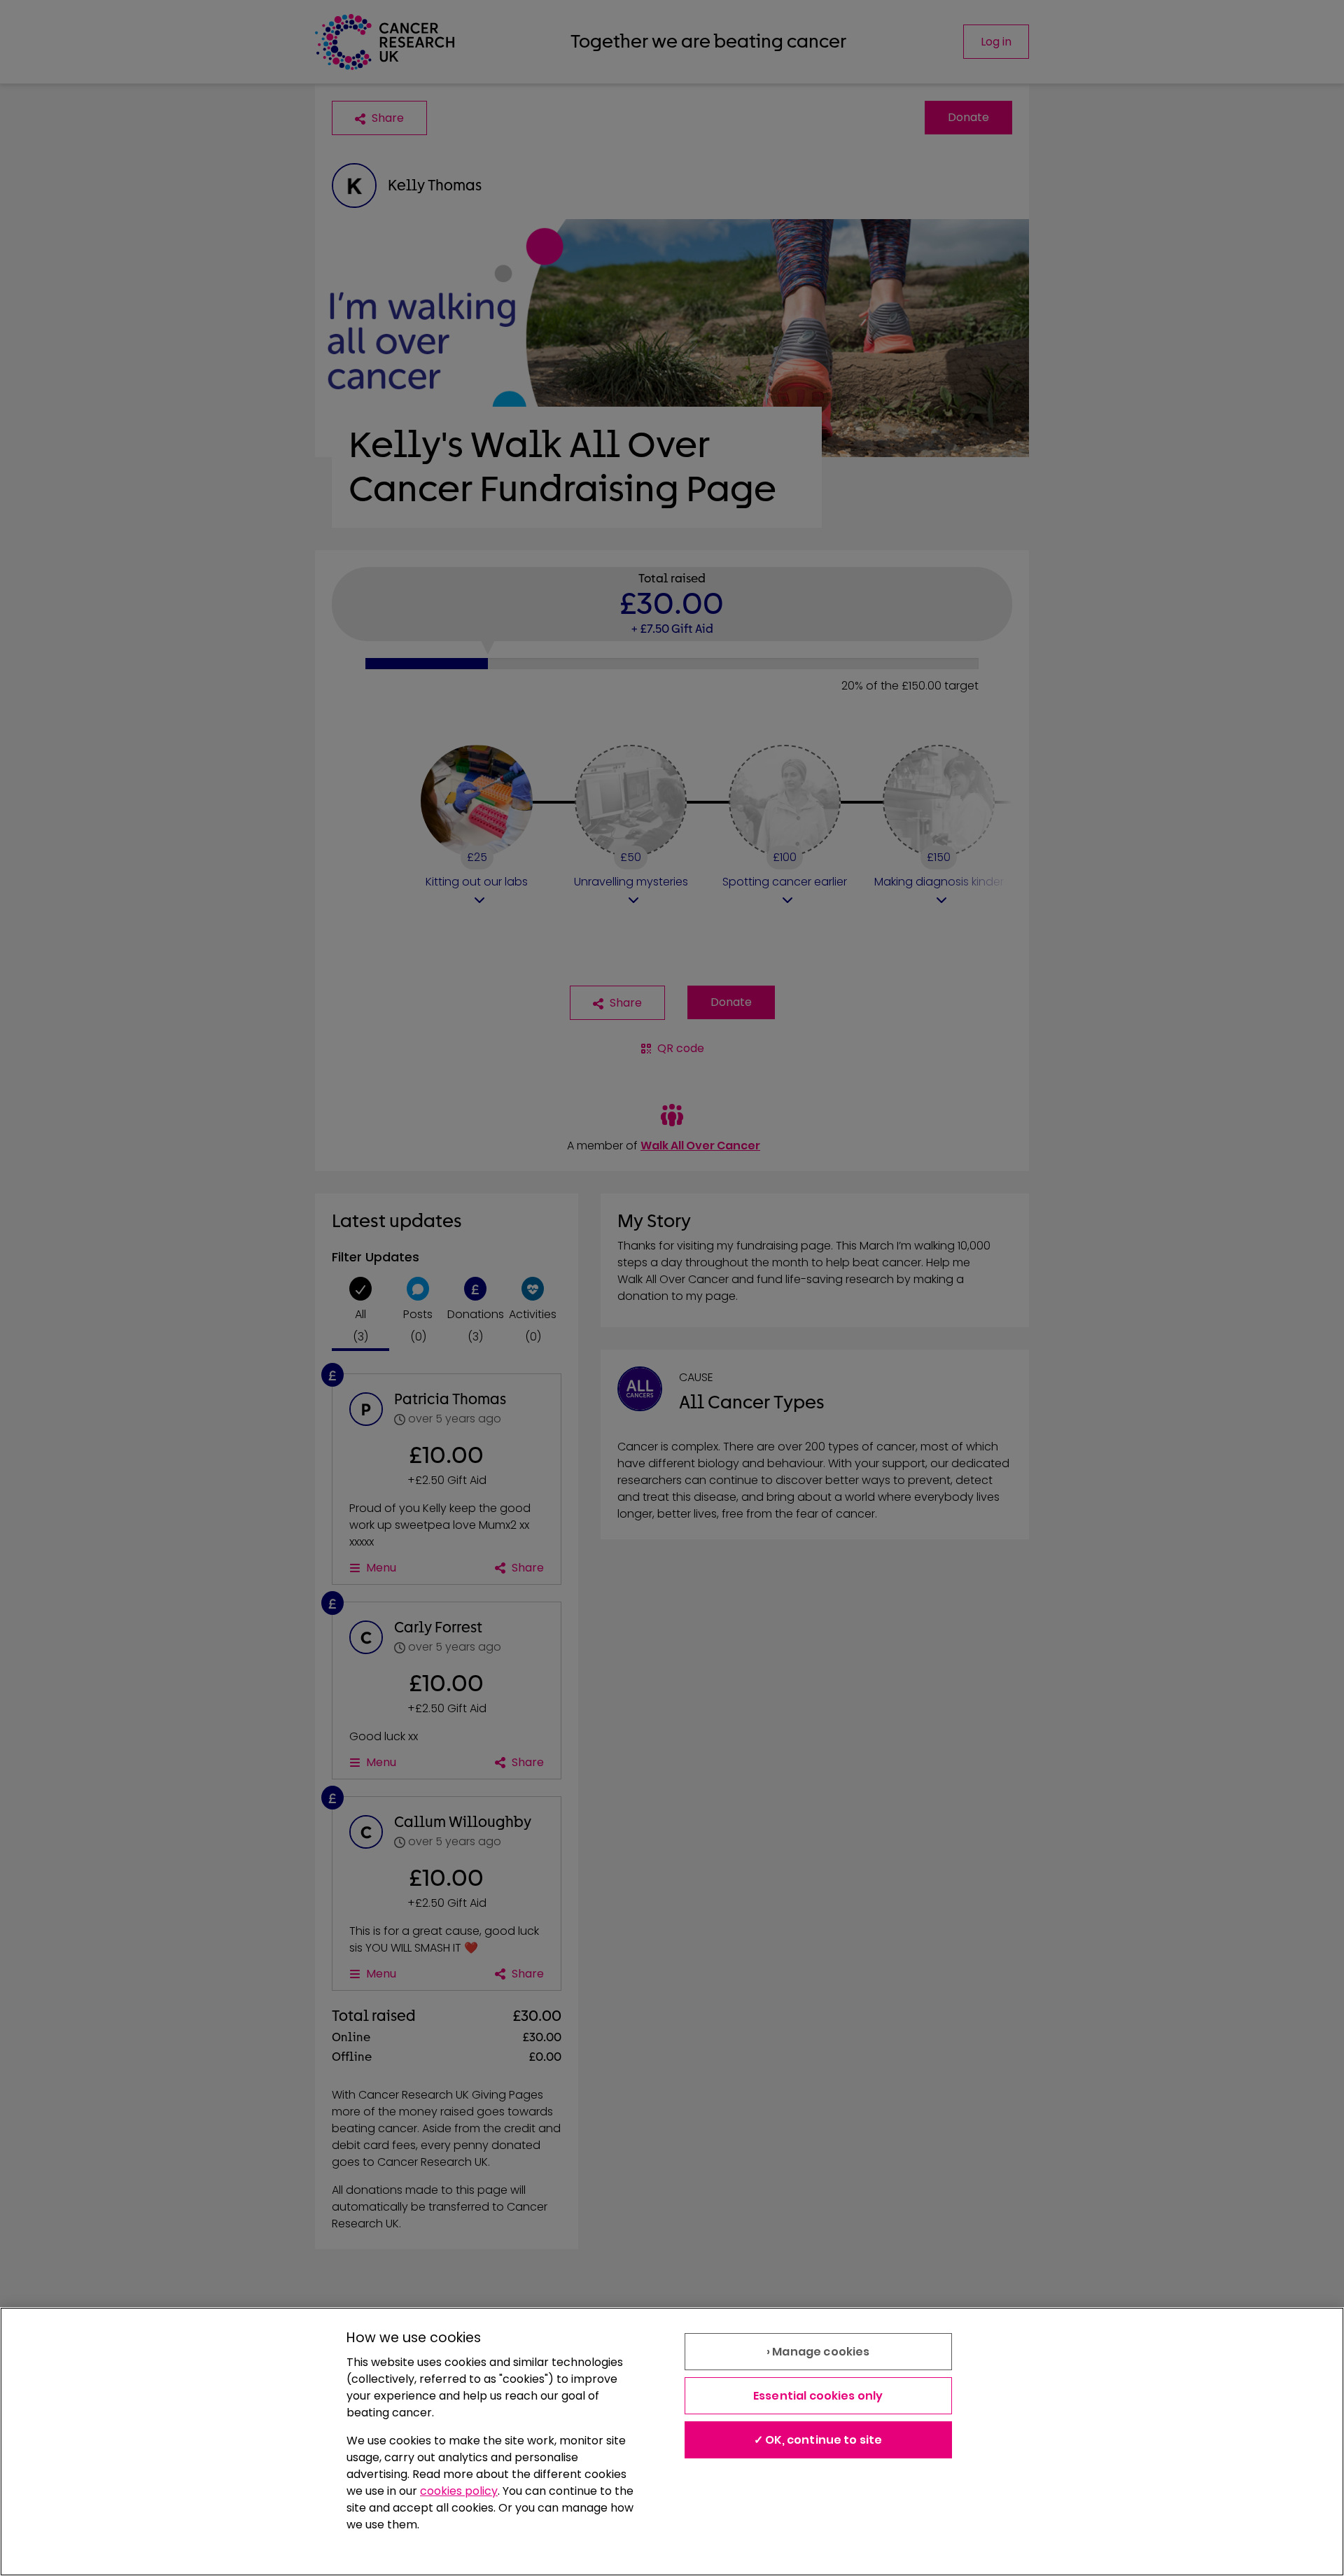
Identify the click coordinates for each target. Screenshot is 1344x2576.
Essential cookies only (818, 2396)
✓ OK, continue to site (818, 2440)
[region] (672, 2442)
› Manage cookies (818, 2352)
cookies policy (459, 2491)
